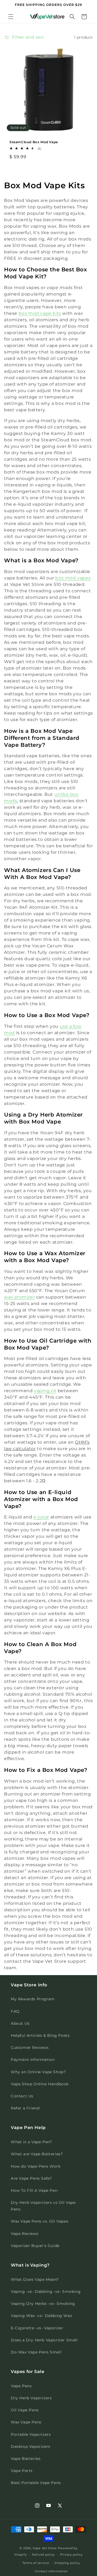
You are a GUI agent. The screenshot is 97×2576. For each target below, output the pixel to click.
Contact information (51, 2571)
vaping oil (45, 1391)
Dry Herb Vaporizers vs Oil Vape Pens (43, 2206)
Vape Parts (22, 2471)
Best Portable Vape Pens (36, 2483)
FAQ (15, 2011)
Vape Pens (21, 2386)
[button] (11, 17)
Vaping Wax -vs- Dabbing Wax (41, 2316)
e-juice (41, 1517)
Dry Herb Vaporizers (31, 2398)
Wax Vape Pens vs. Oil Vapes (39, 2221)
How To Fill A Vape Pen (34, 2190)
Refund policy (43, 2555)
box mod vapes (73, 578)
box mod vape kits (40, 313)
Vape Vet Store (45, 2548)
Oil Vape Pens (25, 2410)
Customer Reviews (30, 2048)
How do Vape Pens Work (36, 2166)
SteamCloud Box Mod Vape (34, 142)
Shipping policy (67, 2563)
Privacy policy (71, 2555)
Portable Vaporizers (31, 2434)
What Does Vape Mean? (35, 2279)
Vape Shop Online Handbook (40, 2084)
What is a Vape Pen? (31, 2142)
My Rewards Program (33, 1999)
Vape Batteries (26, 2459)
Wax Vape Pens (26, 2422)
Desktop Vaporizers (31, 2446)
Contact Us (22, 2096)
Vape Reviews (25, 2234)
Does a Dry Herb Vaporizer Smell (44, 2340)
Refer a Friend (25, 2108)
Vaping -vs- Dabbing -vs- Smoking (46, 2292)
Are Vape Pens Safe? (31, 2178)
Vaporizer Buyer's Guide (35, 2246)
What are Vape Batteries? (37, 2154)
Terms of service (36, 2563)
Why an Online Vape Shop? (38, 2072)
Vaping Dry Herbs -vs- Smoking (43, 2304)
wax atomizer (19, 1297)
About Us (20, 2023)
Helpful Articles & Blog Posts (40, 2035)
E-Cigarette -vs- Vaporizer (37, 2328)
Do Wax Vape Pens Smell (36, 2352)
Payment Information (33, 2060)
